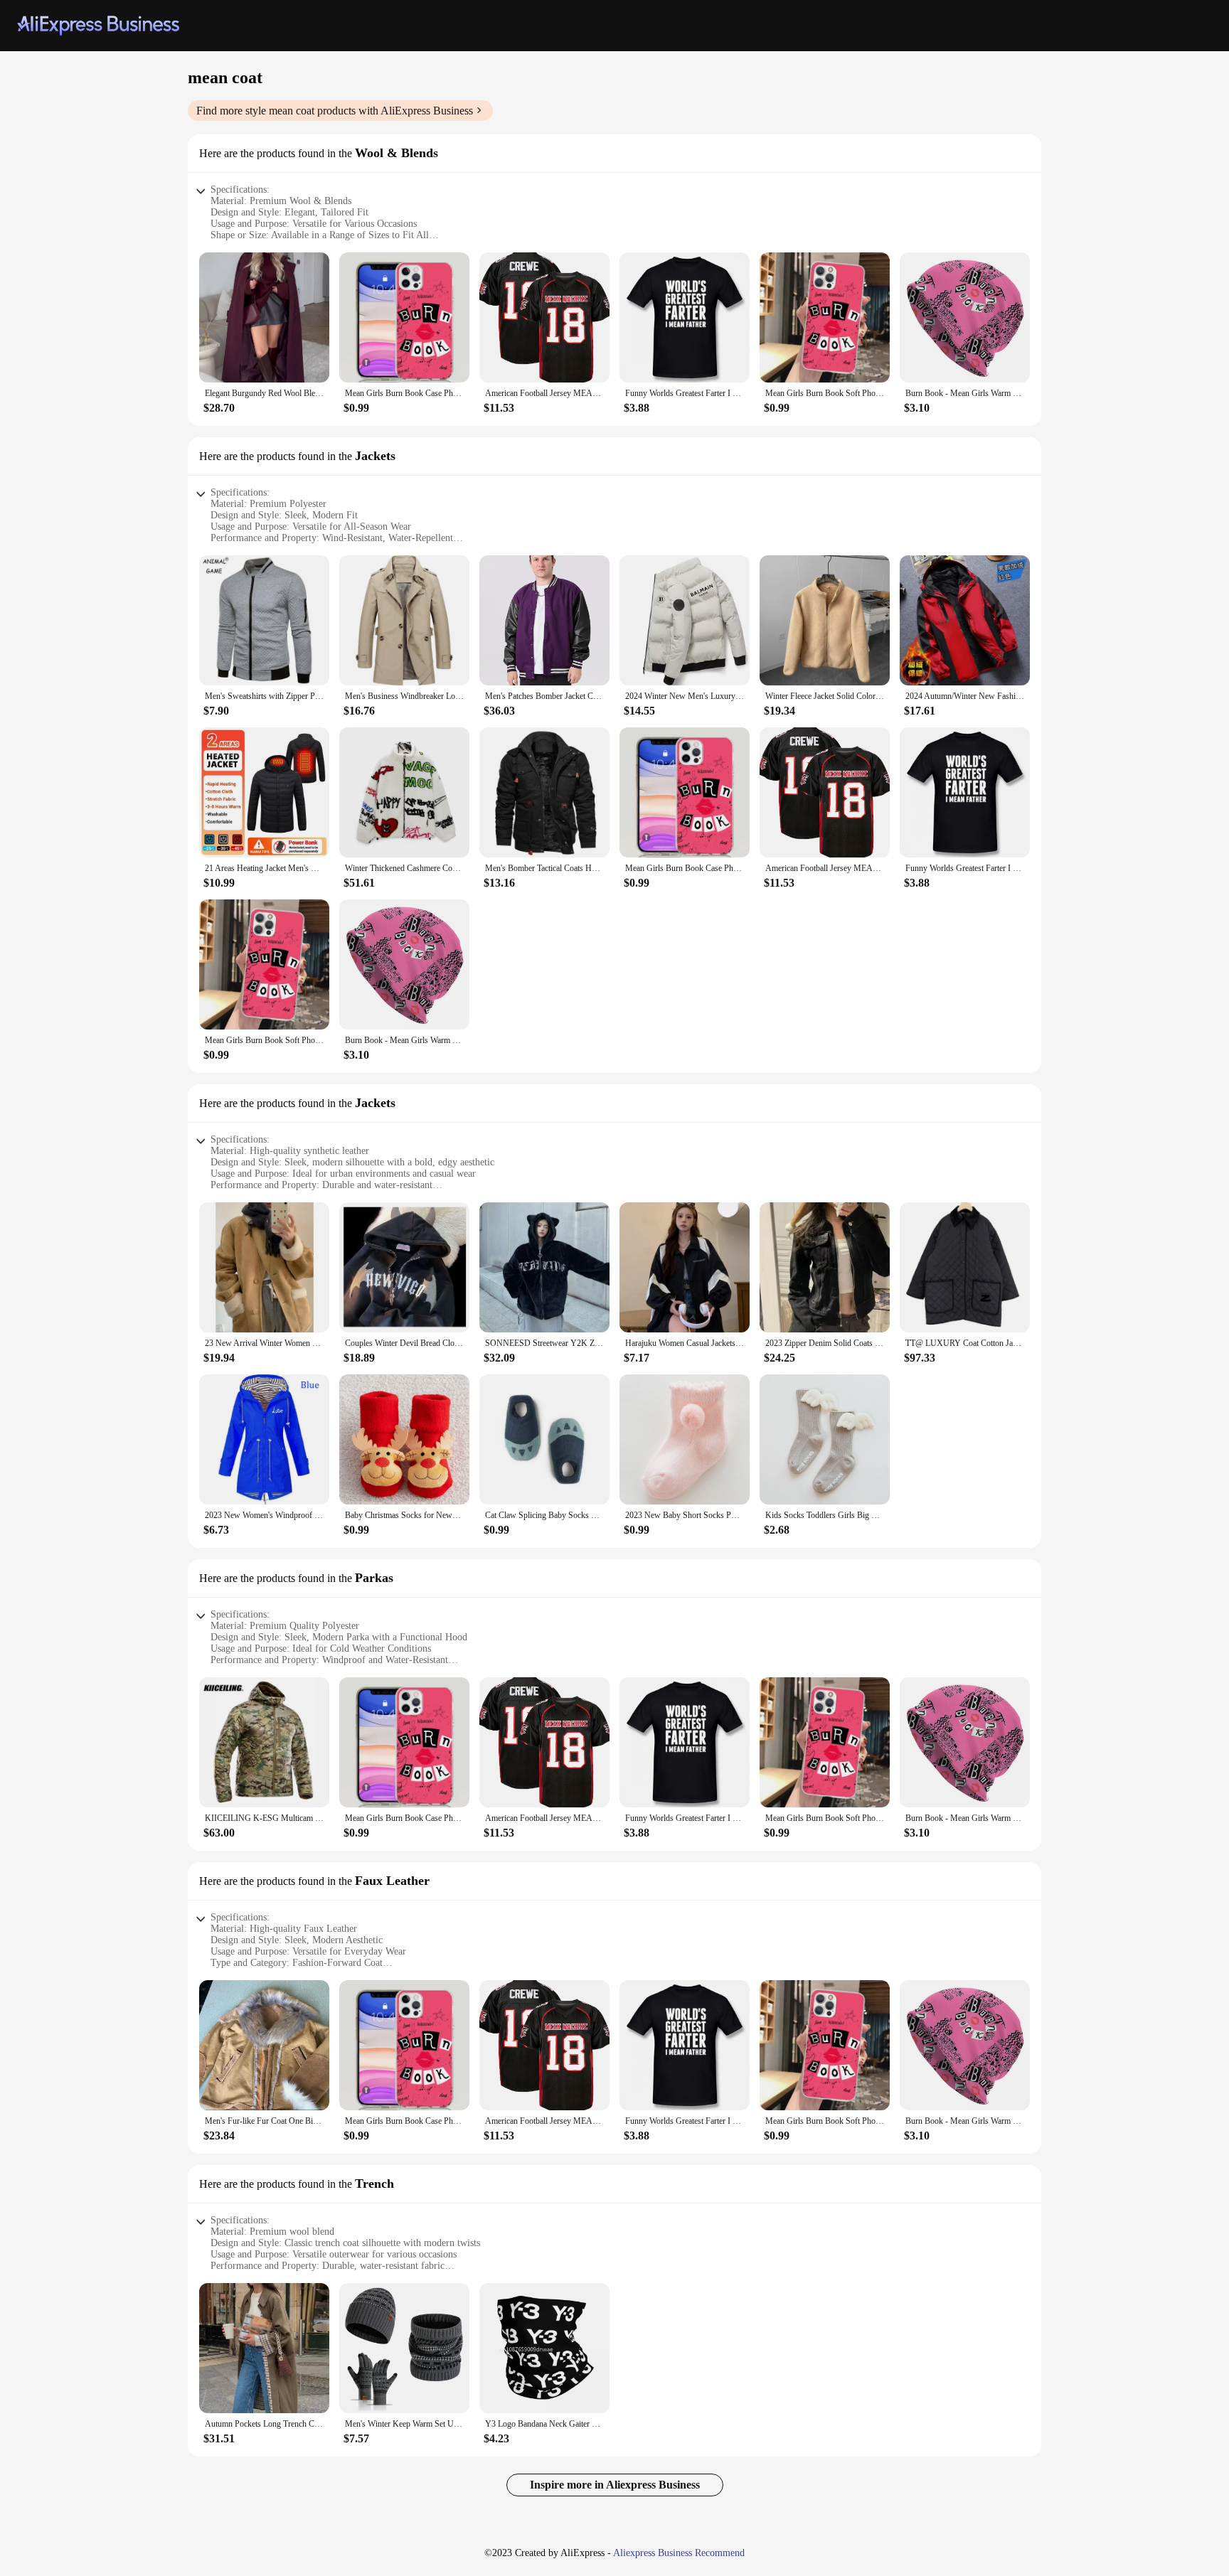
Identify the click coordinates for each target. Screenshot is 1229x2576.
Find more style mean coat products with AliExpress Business (335, 111)
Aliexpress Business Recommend (679, 2553)
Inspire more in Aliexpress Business (615, 2485)
